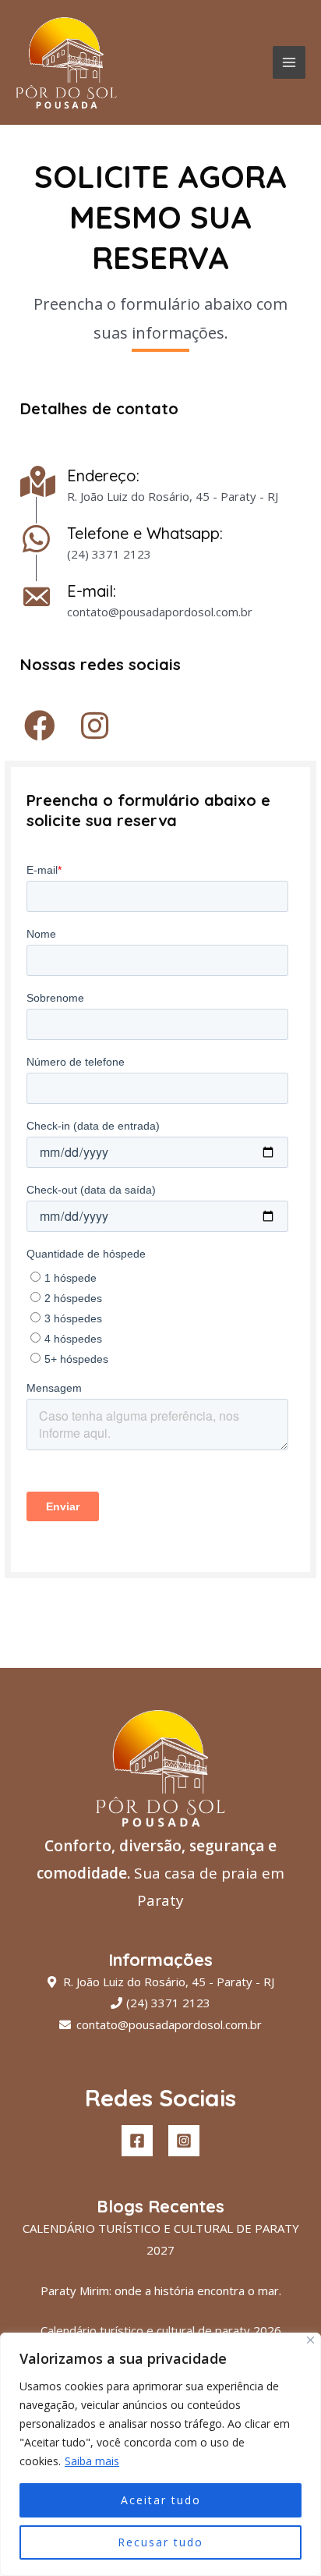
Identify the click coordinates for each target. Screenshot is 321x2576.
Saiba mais (92, 2461)
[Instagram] (184, 2141)
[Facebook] (137, 2141)
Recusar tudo (160, 2542)
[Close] (310, 2340)
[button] (40, 726)
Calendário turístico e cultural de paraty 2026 (161, 2330)
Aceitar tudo (161, 2500)
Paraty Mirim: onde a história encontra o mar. (161, 2290)
